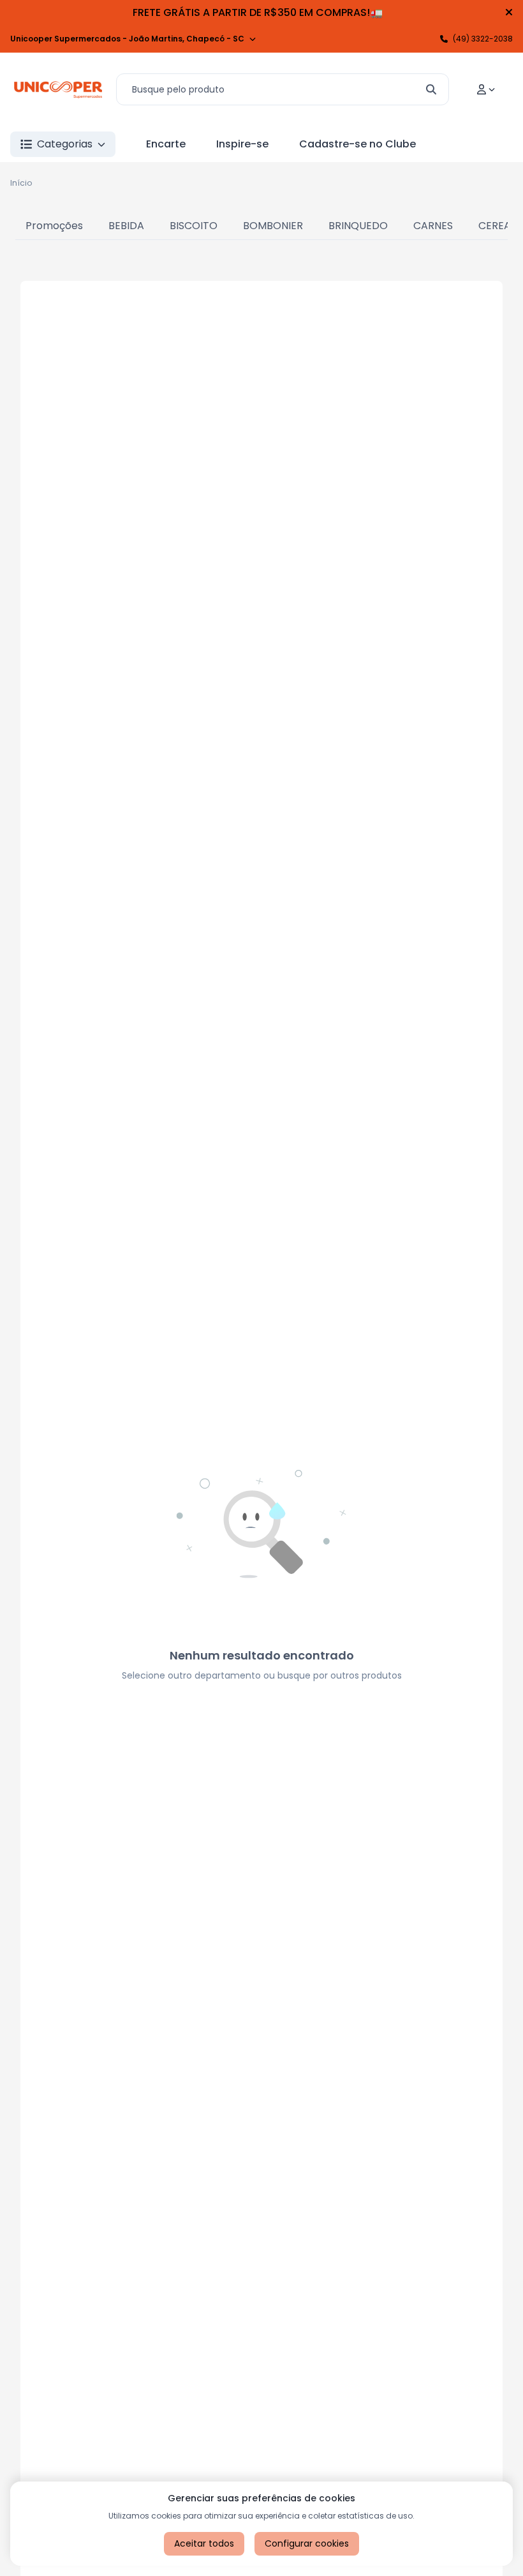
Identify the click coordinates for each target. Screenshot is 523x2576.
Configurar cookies (307, 2543)
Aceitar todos (204, 2543)
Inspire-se (242, 144)
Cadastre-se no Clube (357, 144)
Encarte (166, 144)
